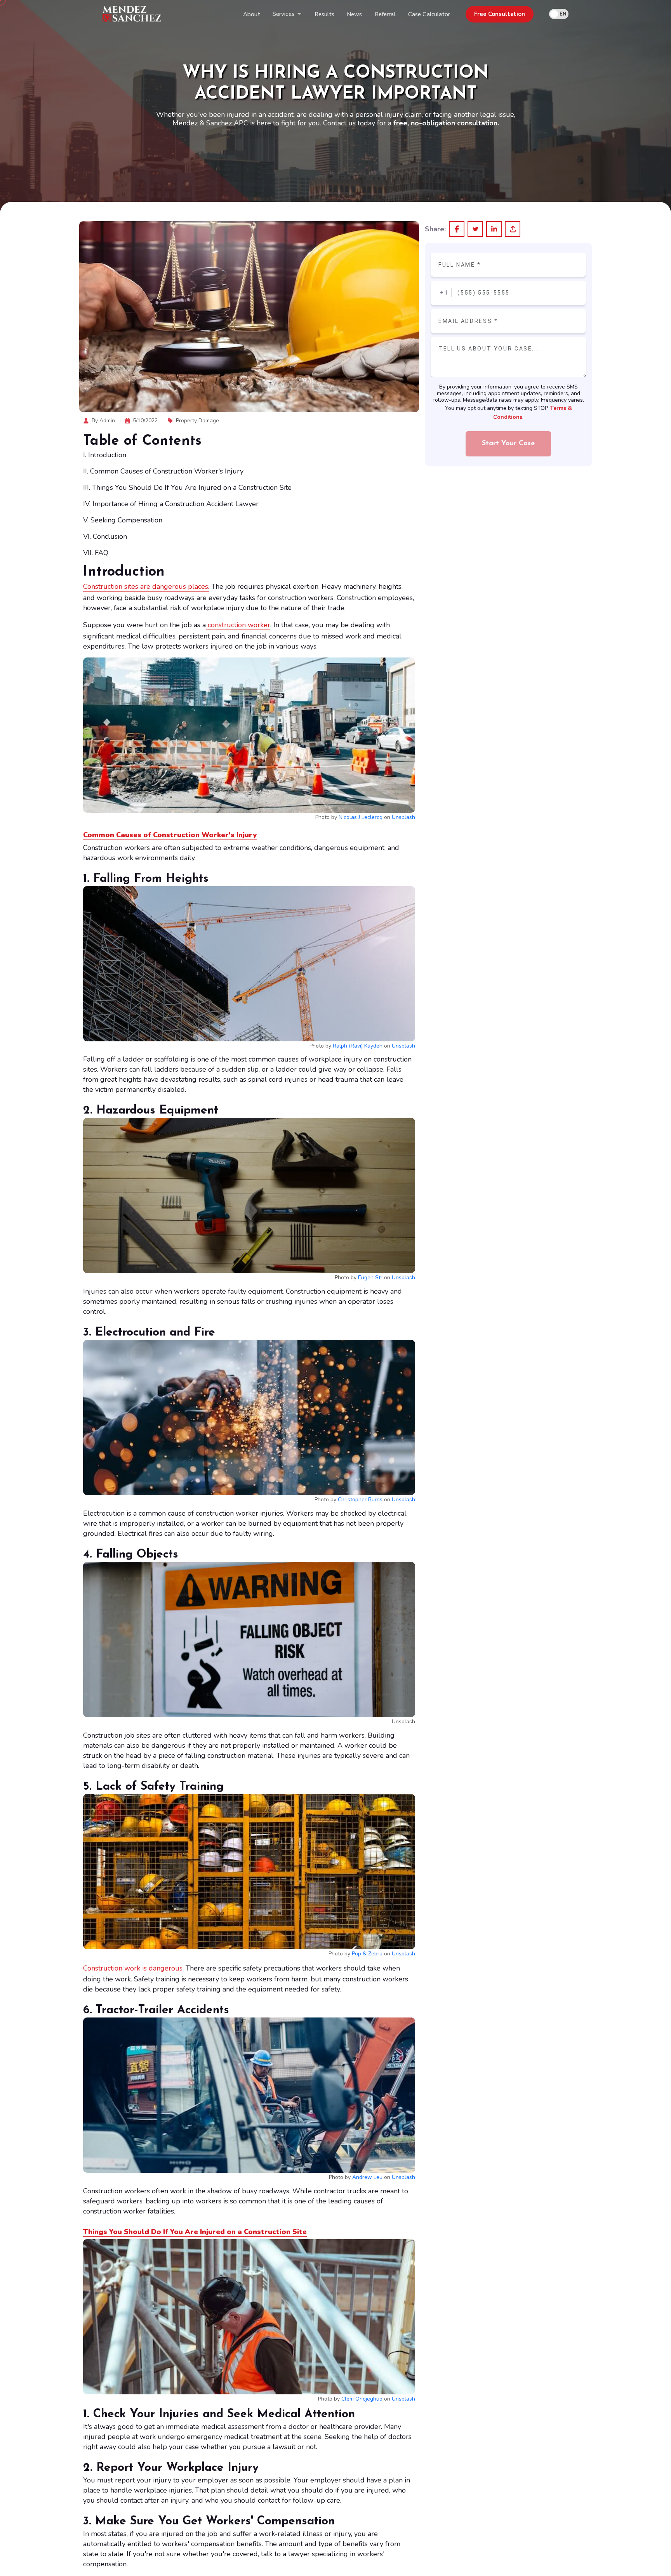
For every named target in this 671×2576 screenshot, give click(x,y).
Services (283, 14)
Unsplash (403, 817)
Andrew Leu (367, 2177)
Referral (385, 14)
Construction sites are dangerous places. (146, 586)
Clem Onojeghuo (362, 2399)
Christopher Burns (360, 1500)
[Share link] (513, 229)
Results (324, 14)
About (252, 14)
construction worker (238, 625)
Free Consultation (500, 14)
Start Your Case (508, 444)
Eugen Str (370, 1278)
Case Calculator (429, 14)
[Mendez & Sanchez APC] (132, 14)
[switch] (559, 14)
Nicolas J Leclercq (361, 817)
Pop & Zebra (367, 1954)
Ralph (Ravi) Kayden (358, 1046)
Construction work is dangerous (133, 1968)
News (355, 14)
